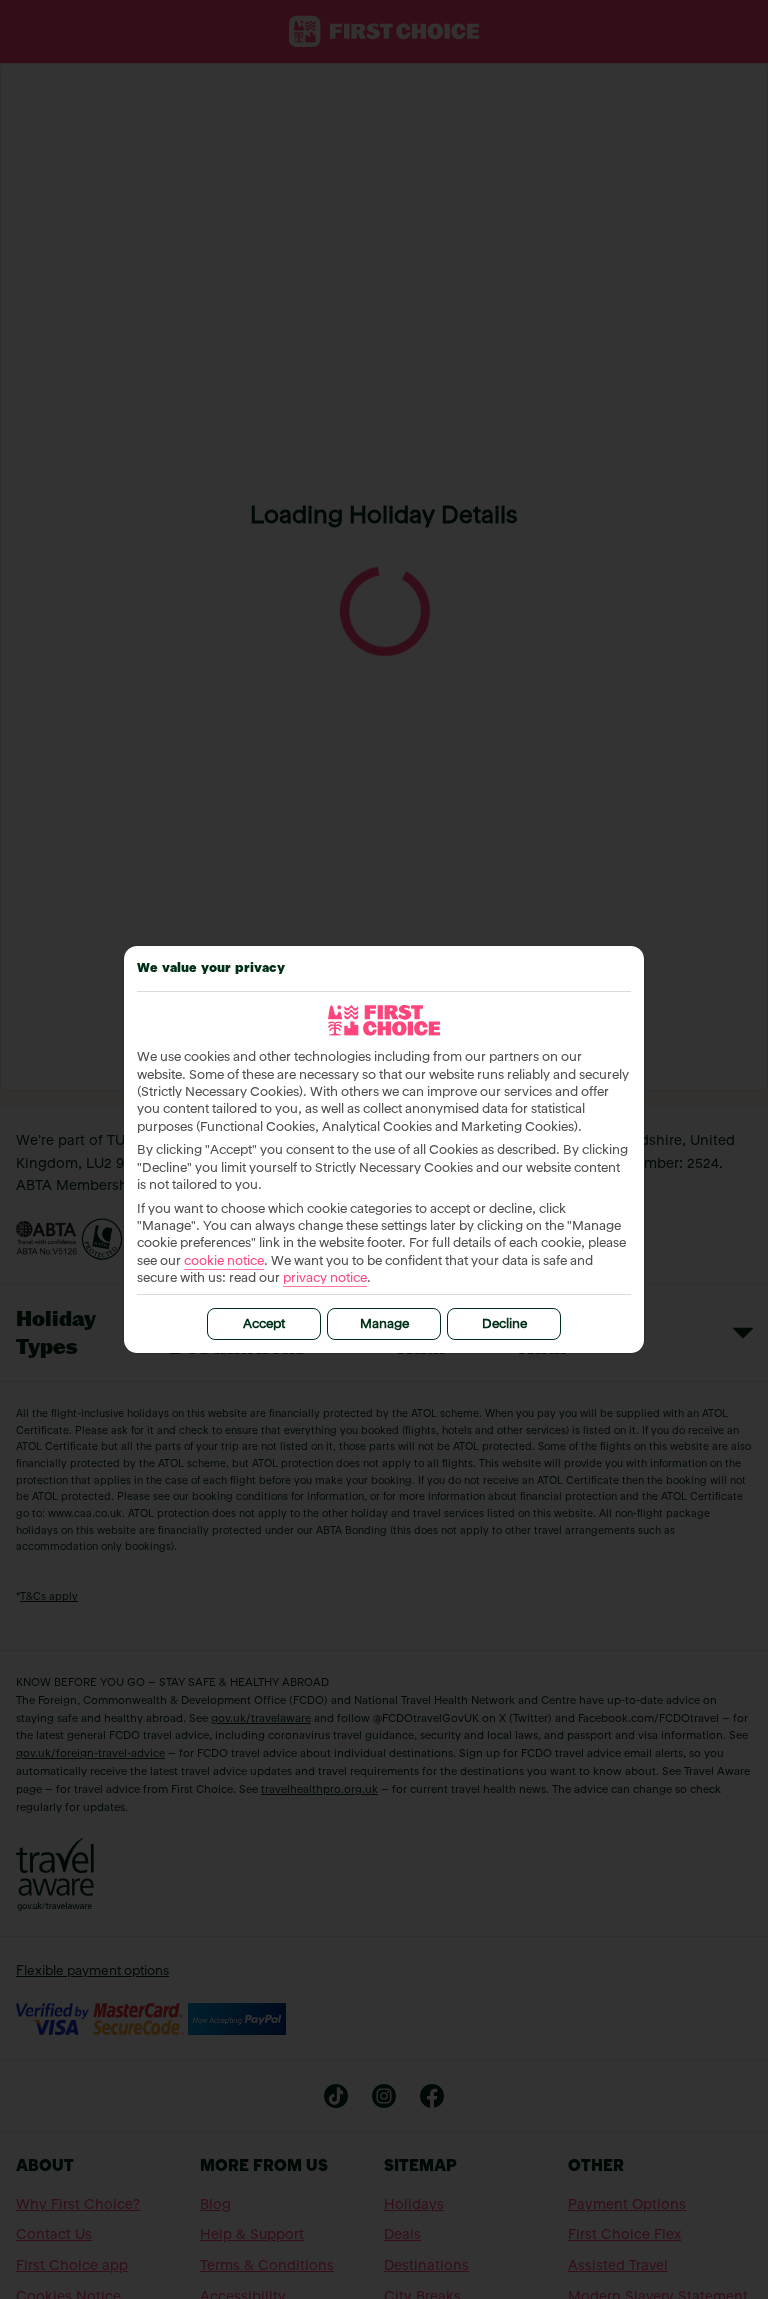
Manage (384, 1324)
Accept (264, 1324)
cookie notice (224, 1261)
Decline (504, 1324)
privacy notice (325, 1278)
